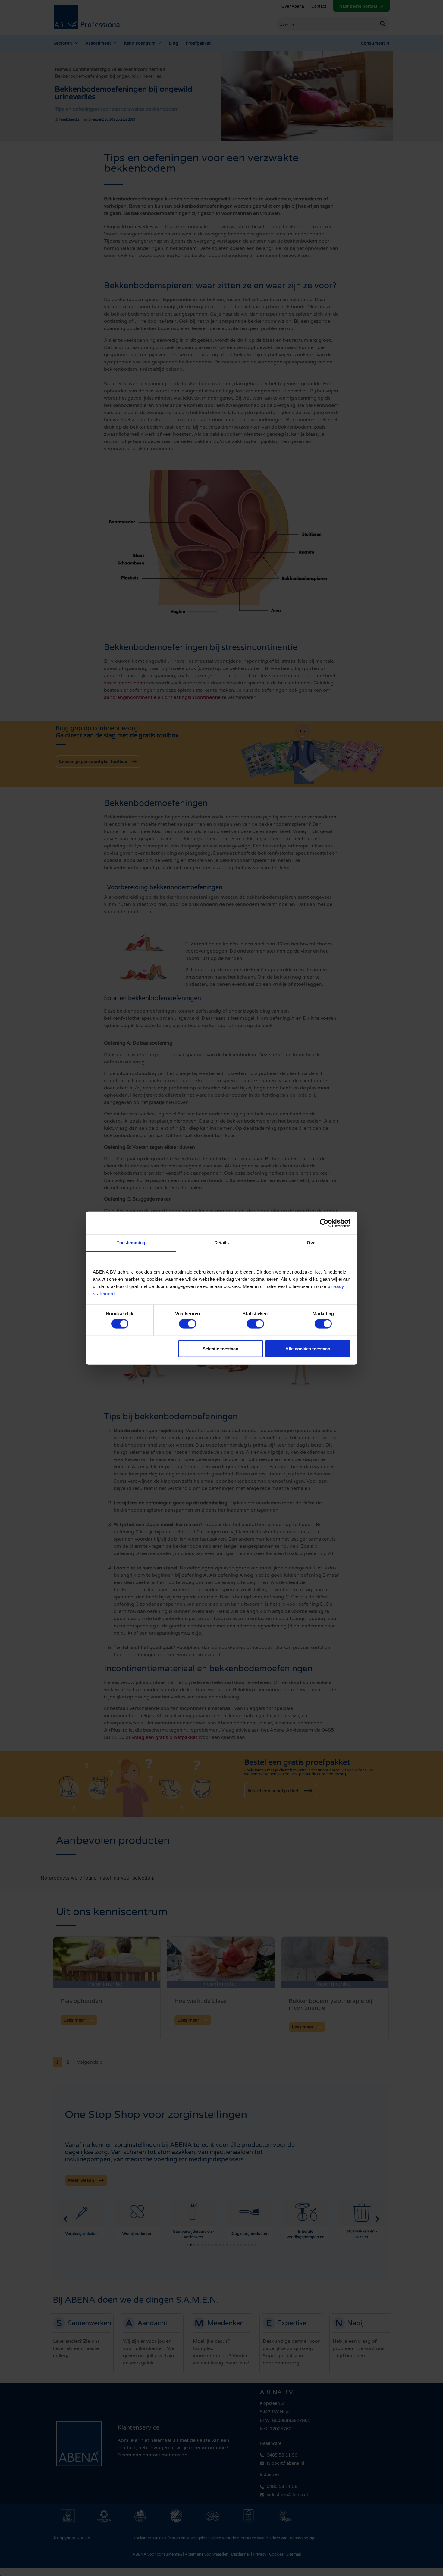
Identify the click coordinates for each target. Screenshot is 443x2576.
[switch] (188, 1324)
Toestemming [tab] (131, 1243)
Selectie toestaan (220, 1348)
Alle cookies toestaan (308, 1348)
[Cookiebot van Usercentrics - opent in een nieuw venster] (324, 1223)
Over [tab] (312, 1243)
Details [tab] (222, 1243)
